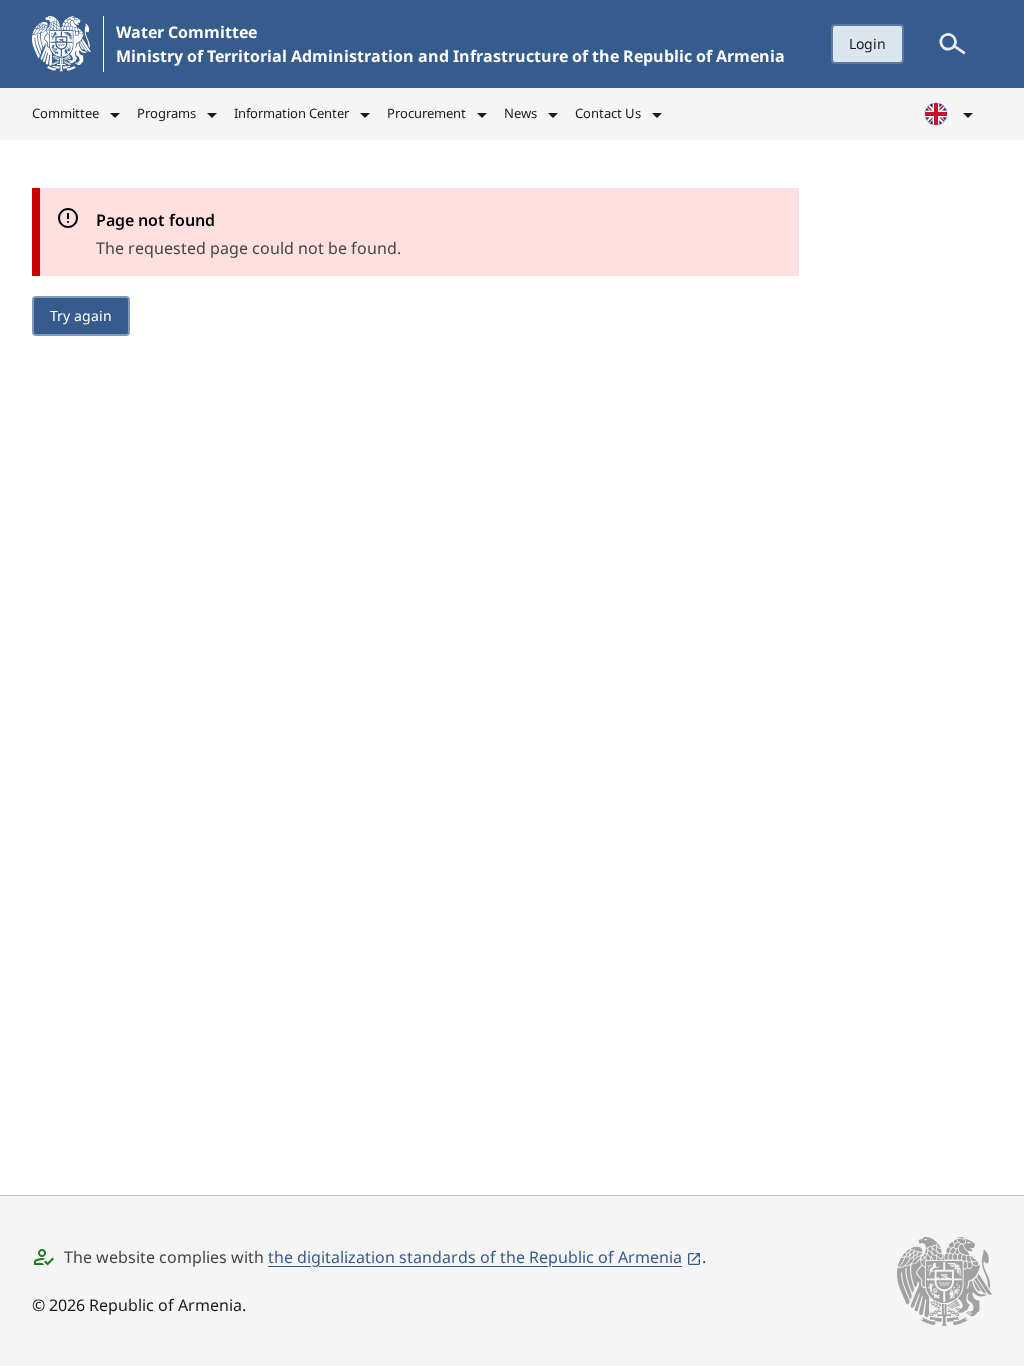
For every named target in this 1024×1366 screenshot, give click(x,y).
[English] (950, 114)
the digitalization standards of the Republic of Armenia (475, 1257)
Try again (81, 315)
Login (867, 43)
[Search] (952, 44)
